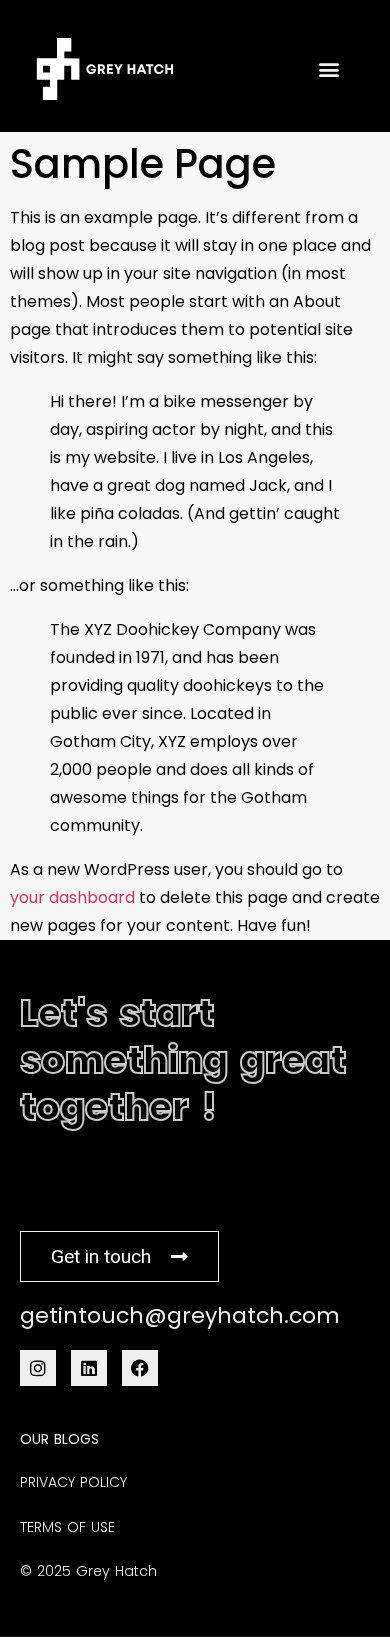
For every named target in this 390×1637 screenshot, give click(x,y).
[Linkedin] (89, 1368)
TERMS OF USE (67, 1527)
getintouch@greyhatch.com (180, 1315)
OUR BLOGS (59, 1439)
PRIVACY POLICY (73, 1482)
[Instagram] (38, 1368)
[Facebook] (140, 1368)
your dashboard (72, 897)
